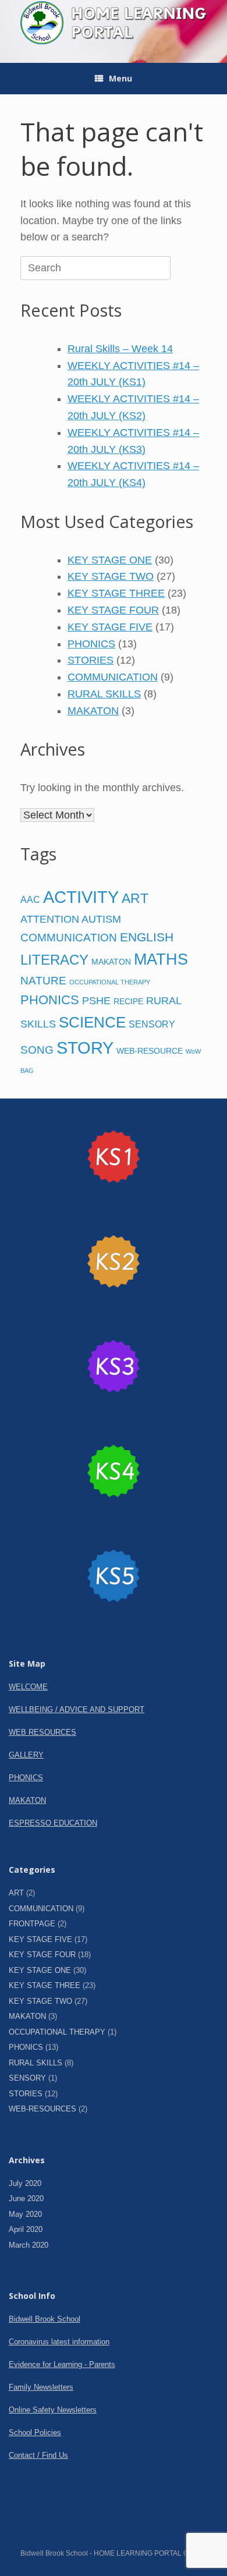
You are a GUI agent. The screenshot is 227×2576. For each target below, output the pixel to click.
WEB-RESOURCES (42, 2109)
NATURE (43, 981)
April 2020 (26, 2229)
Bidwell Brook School (45, 2319)
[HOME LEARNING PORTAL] (114, 23)
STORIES (91, 660)
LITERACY (54, 960)
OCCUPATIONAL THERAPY (110, 982)
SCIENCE (92, 1022)
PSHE (96, 1001)
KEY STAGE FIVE (110, 627)
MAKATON (93, 711)
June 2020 (26, 2198)
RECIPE (128, 1001)
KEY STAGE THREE (116, 593)
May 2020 (25, 2214)
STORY (85, 1048)
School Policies (35, 2433)
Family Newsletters (41, 2387)
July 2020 (25, 2183)
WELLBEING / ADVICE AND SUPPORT (77, 1709)
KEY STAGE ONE (110, 560)
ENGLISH (147, 937)
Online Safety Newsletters (53, 2410)
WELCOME (28, 1687)
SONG (37, 1050)
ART (135, 898)
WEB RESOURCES (42, 1732)
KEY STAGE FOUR (113, 610)
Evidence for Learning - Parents (62, 2364)
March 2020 (29, 2245)
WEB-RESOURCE (150, 1051)
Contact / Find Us (38, 2455)
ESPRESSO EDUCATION (53, 1823)
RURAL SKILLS (104, 694)
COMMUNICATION (113, 677)
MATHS (161, 959)
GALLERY (26, 1755)
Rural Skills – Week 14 (120, 349)
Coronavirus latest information (59, 2342)
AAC (30, 899)
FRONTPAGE (32, 1924)
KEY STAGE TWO (111, 576)
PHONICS (91, 644)
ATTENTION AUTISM (71, 919)
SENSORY (152, 1024)
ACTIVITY (81, 897)
